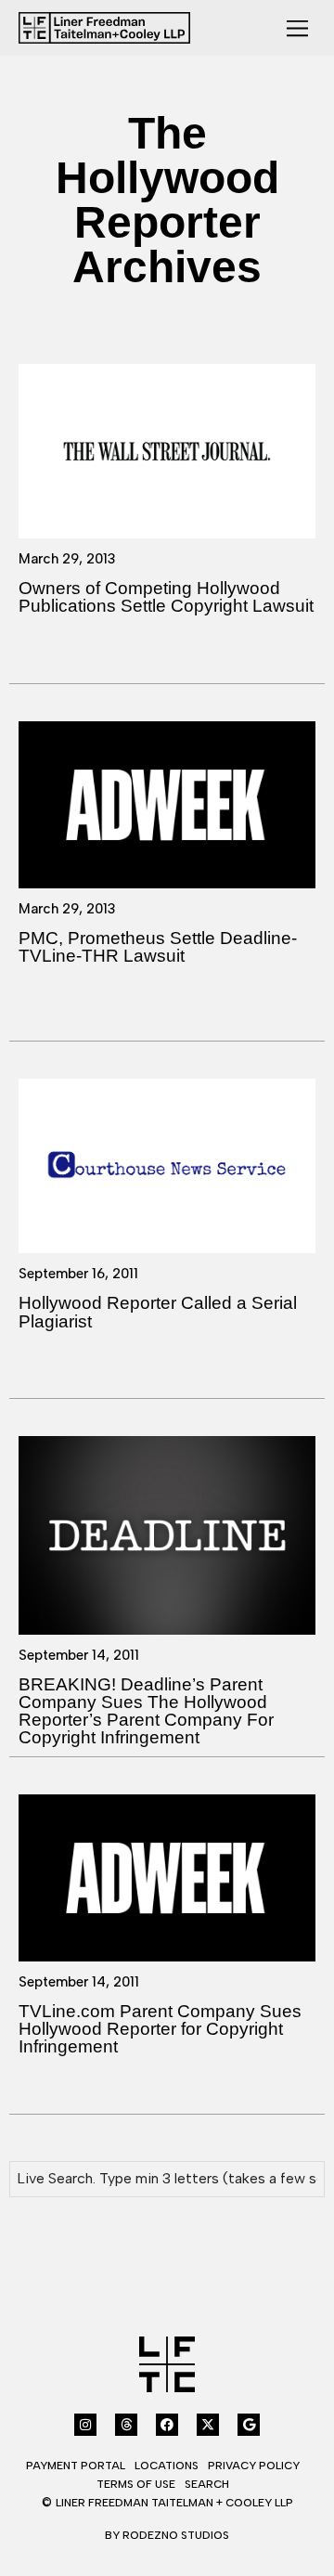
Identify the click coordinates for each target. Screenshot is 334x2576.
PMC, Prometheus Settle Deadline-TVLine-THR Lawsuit (158, 947)
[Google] (249, 2425)
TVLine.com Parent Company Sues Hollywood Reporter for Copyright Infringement (160, 2029)
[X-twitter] (208, 2425)
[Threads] (126, 2425)
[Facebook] (167, 2425)
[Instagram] (85, 2425)
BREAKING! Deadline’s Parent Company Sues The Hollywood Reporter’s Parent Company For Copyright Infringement (146, 1711)
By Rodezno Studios (167, 2535)
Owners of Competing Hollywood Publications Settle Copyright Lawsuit (166, 597)
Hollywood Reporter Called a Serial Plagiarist (158, 1312)
